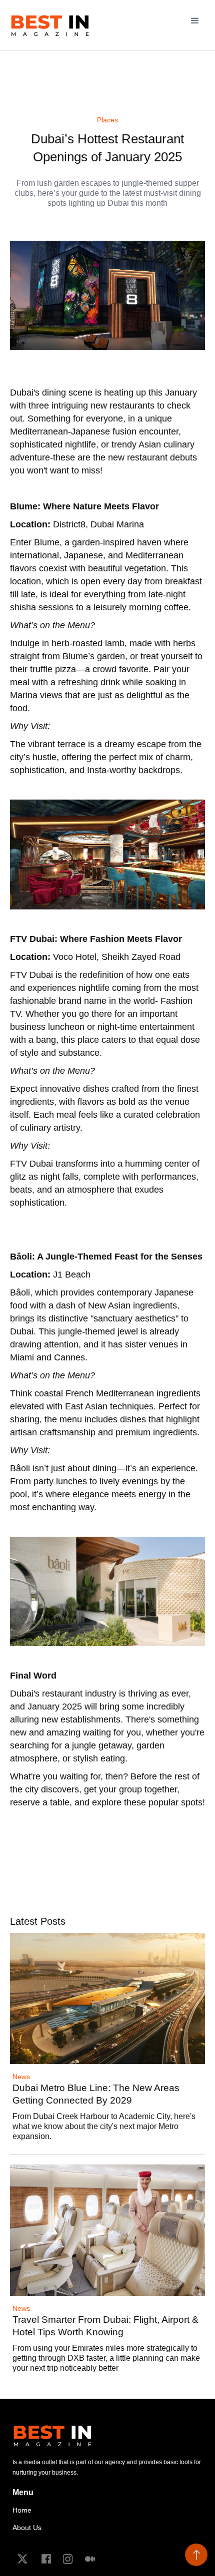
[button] (195, 18)
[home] (50, 25)
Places (107, 120)
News (21, 2077)
